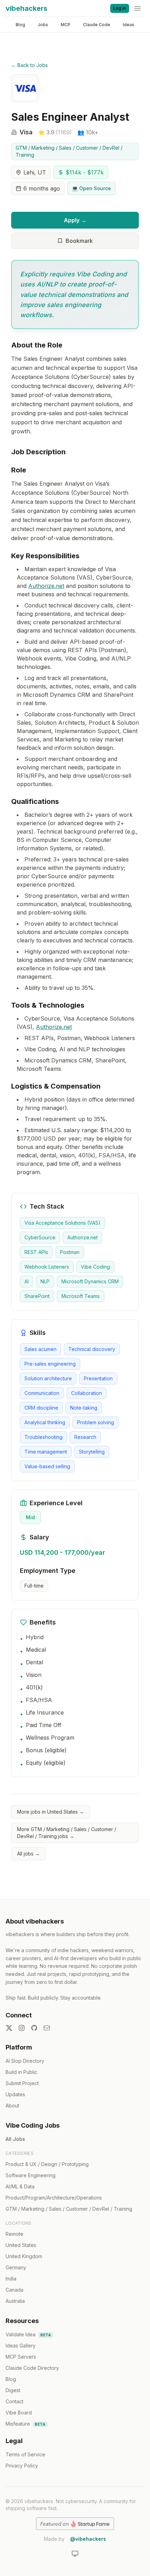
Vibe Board (19, 2413)
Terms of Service (25, 2454)
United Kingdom (24, 2256)
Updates (15, 2094)
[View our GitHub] (34, 2028)
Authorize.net (46, 586)
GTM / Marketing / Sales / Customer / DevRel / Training (69, 151)
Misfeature (25, 2424)
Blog (20, 25)
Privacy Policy (22, 2466)
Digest (13, 2390)
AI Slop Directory (25, 2061)
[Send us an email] (47, 2028)
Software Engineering (31, 2175)
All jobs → (28, 1854)
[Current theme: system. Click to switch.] (75, 2554)
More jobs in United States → (51, 1812)
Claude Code (97, 25)
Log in (120, 8)
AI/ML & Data (20, 2186)
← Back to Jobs (29, 65)
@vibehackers (88, 2539)
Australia (15, 2301)
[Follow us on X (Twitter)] (9, 2028)
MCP (66, 25)
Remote (14, 2234)
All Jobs (15, 2139)
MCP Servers (21, 2357)
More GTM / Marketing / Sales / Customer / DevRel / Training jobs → (67, 1833)
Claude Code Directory (32, 2368)
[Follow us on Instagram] (22, 2028)
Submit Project (22, 2083)
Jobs (43, 25)
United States (21, 2245)
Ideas (129, 25)
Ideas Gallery (21, 2346)
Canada (14, 2290)
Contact (14, 2401)
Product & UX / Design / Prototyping (47, 2164)
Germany (16, 2267)
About (12, 2105)
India (11, 2279)
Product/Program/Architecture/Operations (54, 2198)
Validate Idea (28, 2334)
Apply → (75, 220)
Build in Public (21, 2072)
